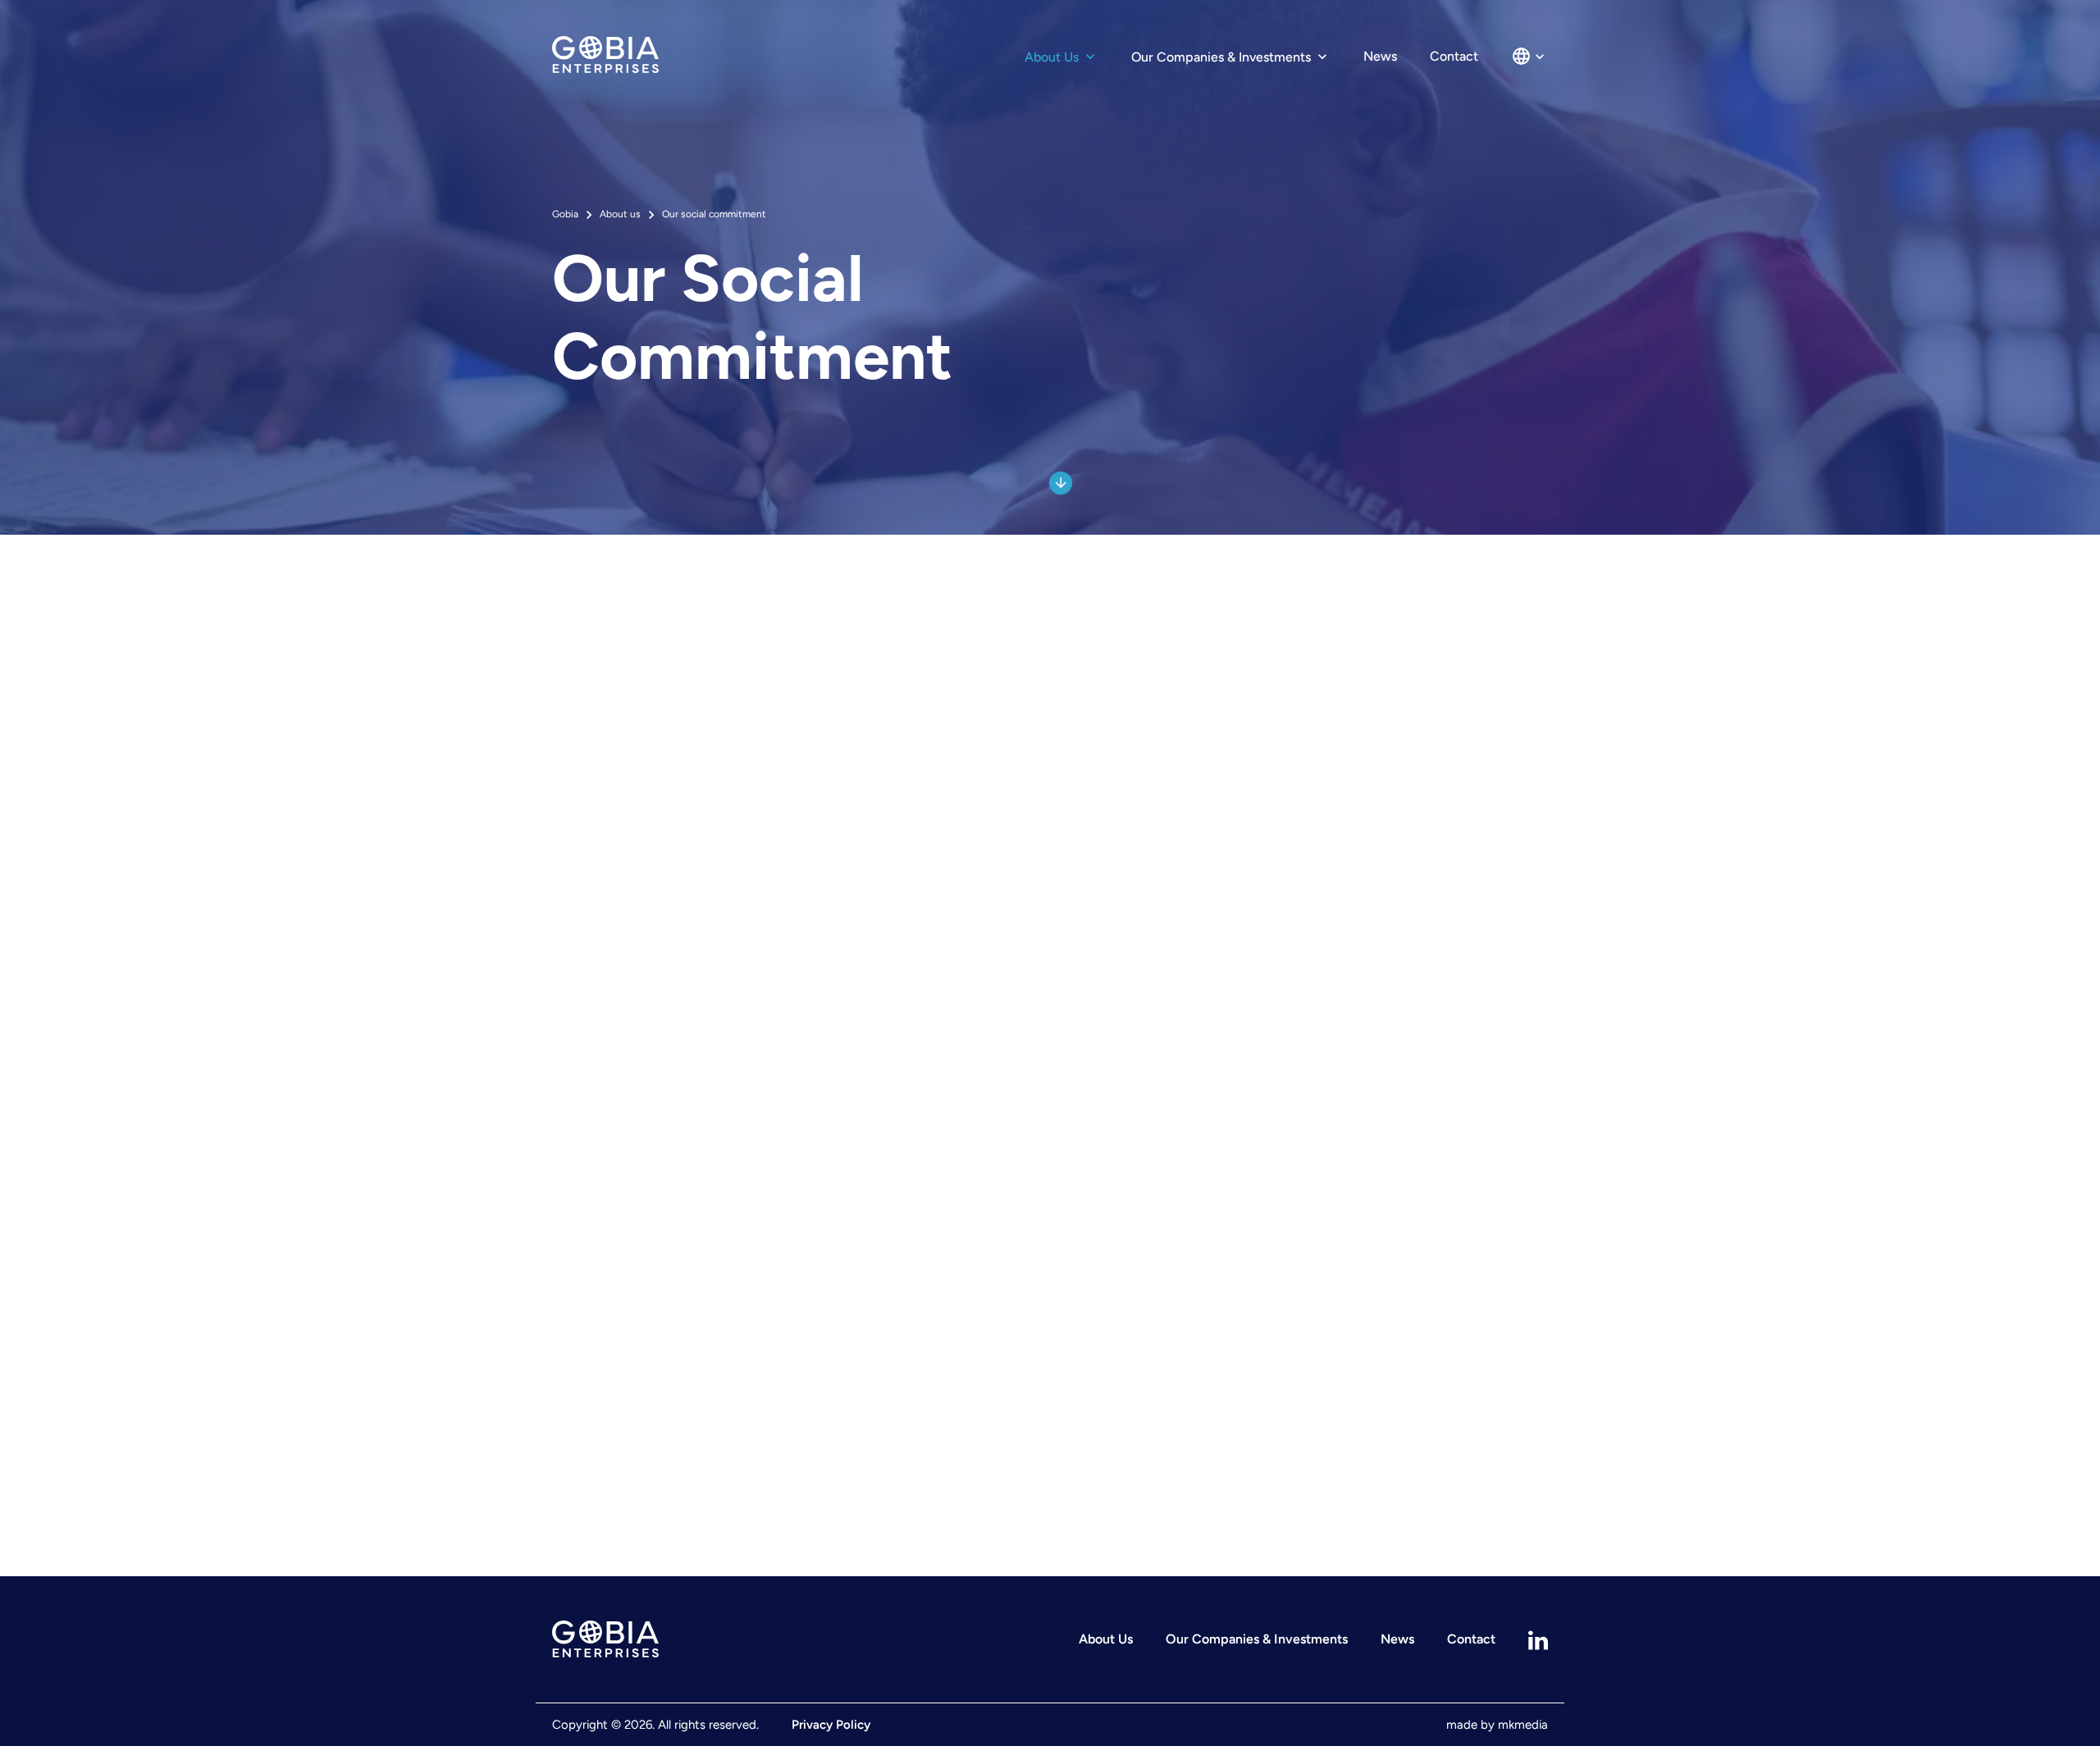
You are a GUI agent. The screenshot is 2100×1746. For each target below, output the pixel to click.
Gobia (565, 214)
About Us (1053, 57)
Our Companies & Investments (1223, 57)
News (1380, 56)
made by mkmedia (1497, 1725)
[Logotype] (605, 56)
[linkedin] (1538, 1639)
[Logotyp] (710, 1639)
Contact (1454, 56)
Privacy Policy (831, 1725)
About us (620, 214)
